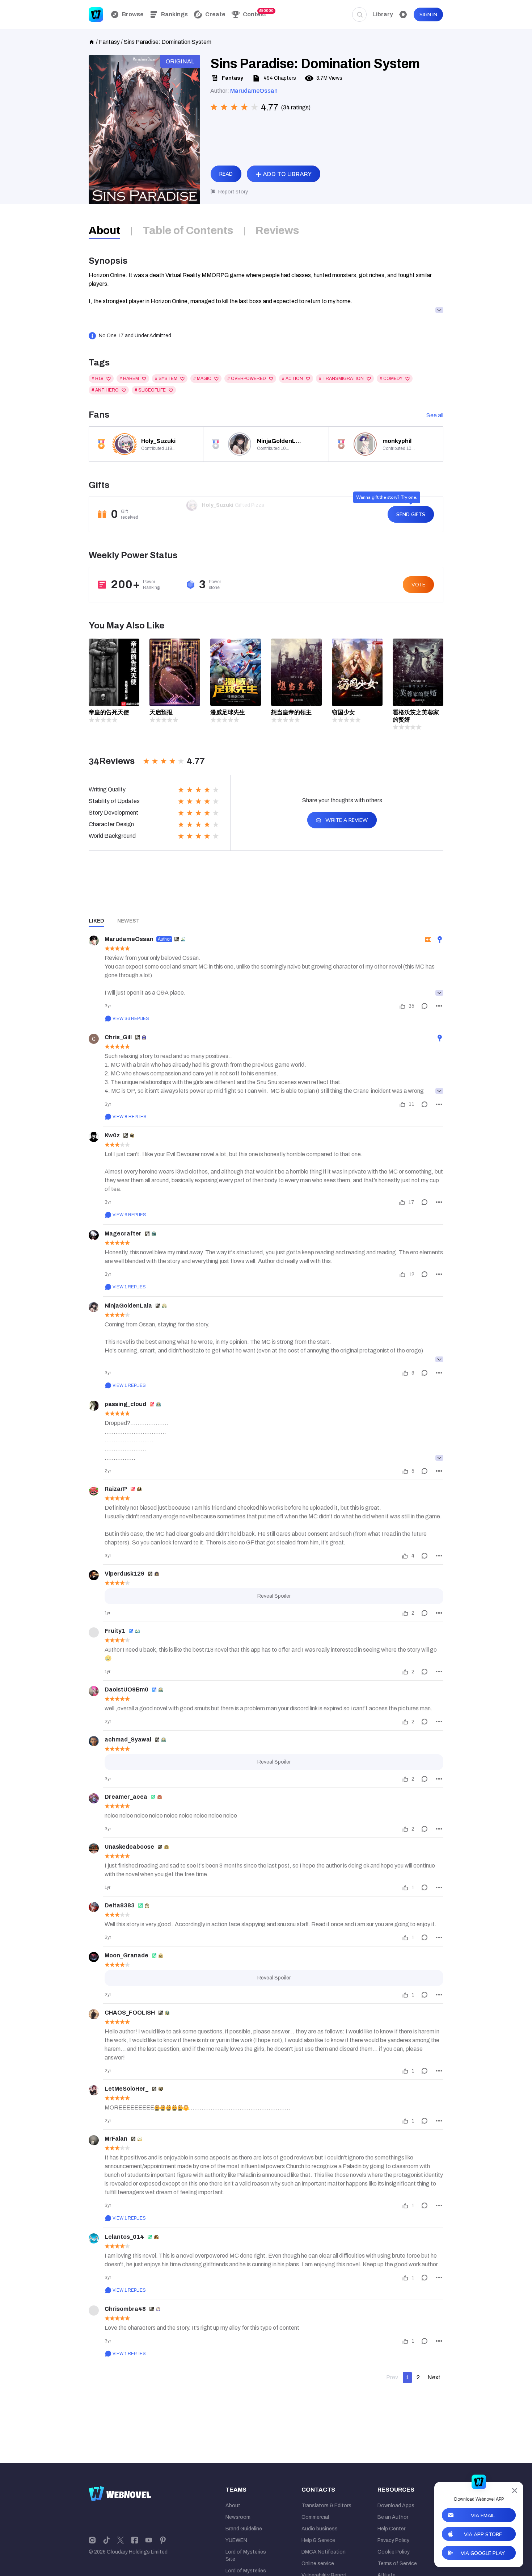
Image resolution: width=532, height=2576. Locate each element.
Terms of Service (397, 2564)
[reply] (425, 1006)
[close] (515, 2491)
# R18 (98, 379)
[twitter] (121, 2540)
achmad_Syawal (128, 1739)
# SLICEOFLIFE (150, 390)
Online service (318, 2564)
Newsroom (238, 2517)
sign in (428, 15)
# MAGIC (202, 379)
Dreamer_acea (126, 1797)
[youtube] (149, 2540)
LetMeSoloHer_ (126, 2089)
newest (128, 921)
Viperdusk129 (124, 1574)
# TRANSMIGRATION (341, 379)
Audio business (320, 2529)
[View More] (439, 993)
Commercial (315, 2517)
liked (96, 921)
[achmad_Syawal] (94, 1741)
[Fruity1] (94, 1632)
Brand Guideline (244, 2529)
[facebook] (135, 2540)
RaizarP (116, 1489)
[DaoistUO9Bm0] (94, 1691)
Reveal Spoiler (274, 1596)
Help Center (391, 2529)
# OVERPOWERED (247, 379)
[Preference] (403, 14)
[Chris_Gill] (94, 1039)
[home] (92, 41)
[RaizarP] (94, 1490)
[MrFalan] (94, 2140)
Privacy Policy (393, 2540)
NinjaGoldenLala (128, 1306)
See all (435, 415)
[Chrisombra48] (94, 2311)
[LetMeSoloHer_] (94, 2090)
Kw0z (112, 1135)
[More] (439, 1006)
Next (434, 2377)
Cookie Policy (394, 2552)
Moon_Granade (126, 1955)
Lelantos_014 (124, 2237)
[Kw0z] (94, 1137)
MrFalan (116, 2139)
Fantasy (109, 42)
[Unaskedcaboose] (94, 1848)
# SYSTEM (166, 379)
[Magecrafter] (94, 1235)
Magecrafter (123, 1233)
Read (226, 174)
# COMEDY (391, 379)
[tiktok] (106, 2540)
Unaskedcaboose (129, 1847)
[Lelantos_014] (94, 2238)
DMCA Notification (324, 2552)
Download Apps (396, 2506)
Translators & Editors (326, 2506)
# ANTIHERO (105, 390)
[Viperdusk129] (94, 1575)
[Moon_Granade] (94, 1957)
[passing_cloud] (94, 1406)
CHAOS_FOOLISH (130, 2013)
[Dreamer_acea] (94, 1798)
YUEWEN (236, 2540)
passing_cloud (125, 1404)
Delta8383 (120, 1905)
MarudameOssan (254, 91)
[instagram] (92, 2540)
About (233, 2506)
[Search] (359, 14)
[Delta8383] (94, 1907)
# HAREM (129, 379)
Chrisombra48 (125, 2309)
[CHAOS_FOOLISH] (94, 2014)
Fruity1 (115, 1631)
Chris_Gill (118, 1037)
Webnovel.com (96, 14)
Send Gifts (411, 515)
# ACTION (292, 379)
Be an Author (393, 2517)
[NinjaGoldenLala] (94, 1307)
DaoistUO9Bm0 (126, 1690)
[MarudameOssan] (94, 941)
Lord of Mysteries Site (246, 2556)
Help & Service (318, 2540)
